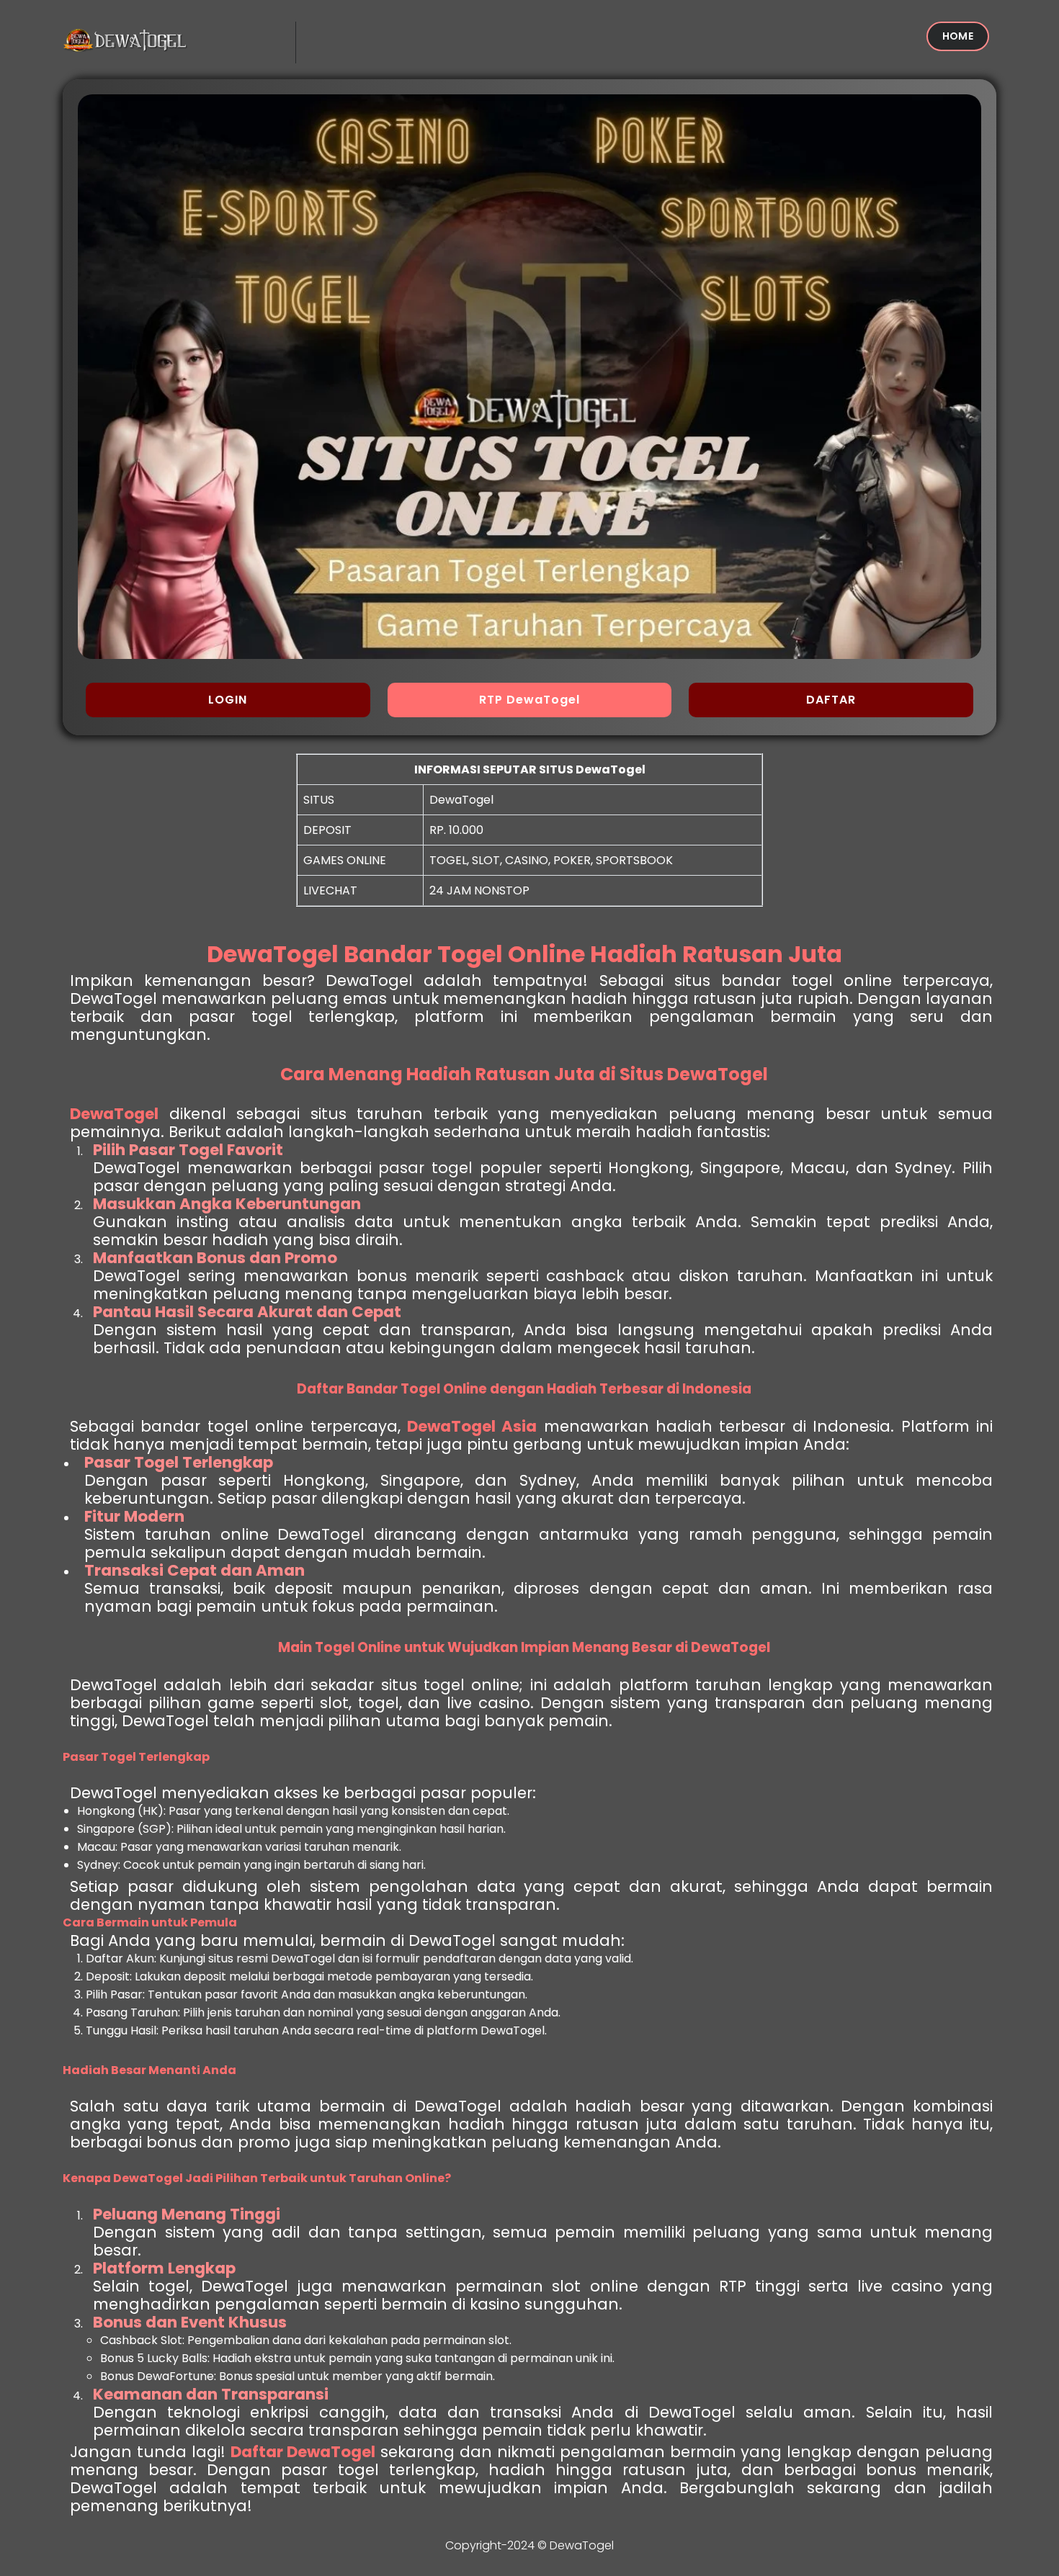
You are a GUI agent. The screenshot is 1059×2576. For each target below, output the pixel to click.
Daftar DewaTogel (303, 2452)
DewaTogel (114, 1114)
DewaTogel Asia (472, 1426)
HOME (958, 36)
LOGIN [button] (228, 700)
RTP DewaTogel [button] (529, 700)
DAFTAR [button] (831, 700)
